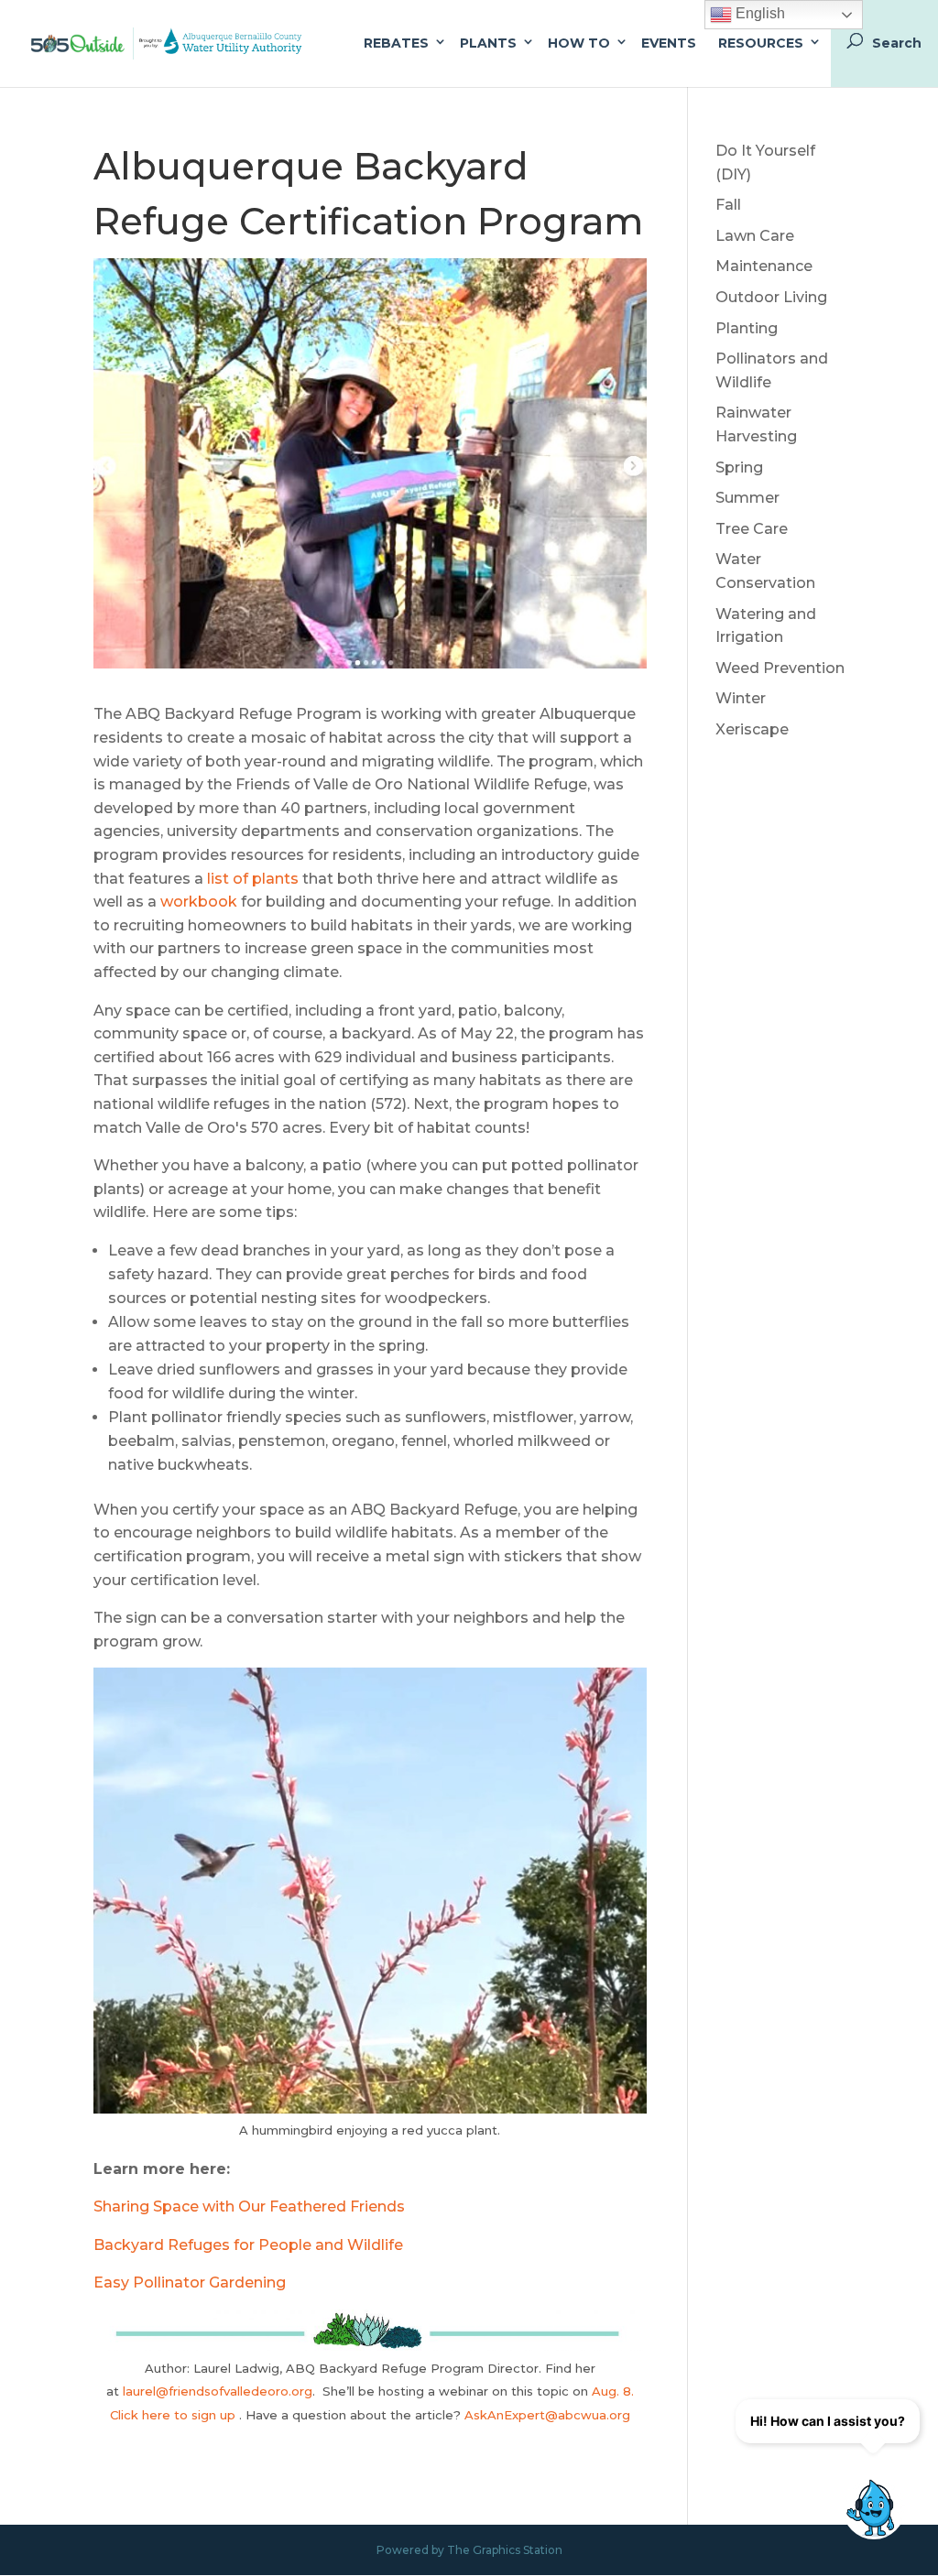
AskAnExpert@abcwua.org (547, 2415)
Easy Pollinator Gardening (190, 2283)
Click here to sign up (175, 2415)
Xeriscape (752, 729)
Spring (739, 467)
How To (579, 43)
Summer (747, 498)
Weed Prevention (780, 668)
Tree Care (752, 529)
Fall (728, 205)
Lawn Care (755, 236)
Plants (488, 43)
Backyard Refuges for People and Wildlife (248, 2245)
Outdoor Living (771, 297)
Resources (761, 43)
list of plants (251, 879)
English (758, 13)
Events (669, 43)
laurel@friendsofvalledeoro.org (218, 2391)
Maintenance (764, 266)
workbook (197, 902)
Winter (741, 698)
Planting (747, 328)
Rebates (396, 43)
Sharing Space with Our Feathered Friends (249, 2206)
